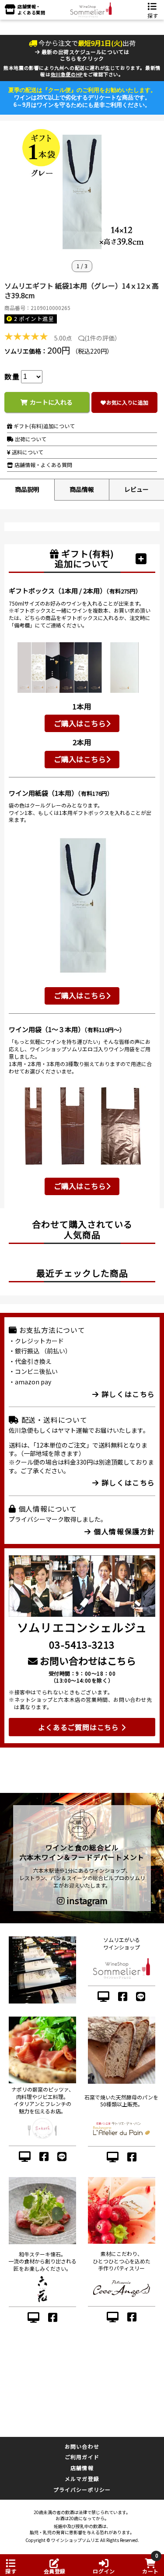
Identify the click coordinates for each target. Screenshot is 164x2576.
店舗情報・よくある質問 (43, 465)
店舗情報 (82, 2468)
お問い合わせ (82, 2446)
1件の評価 (101, 338)
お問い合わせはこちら (87, 1660)
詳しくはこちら (127, 1394)
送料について (27, 452)
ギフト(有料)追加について (44, 426)
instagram (86, 1901)
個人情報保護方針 (123, 1531)
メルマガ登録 (82, 2479)
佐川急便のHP (67, 74)
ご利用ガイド (82, 2457)
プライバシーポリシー (82, 2489)
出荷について (30, 439)
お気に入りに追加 (127, 402)
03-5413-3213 (82, 1644)
